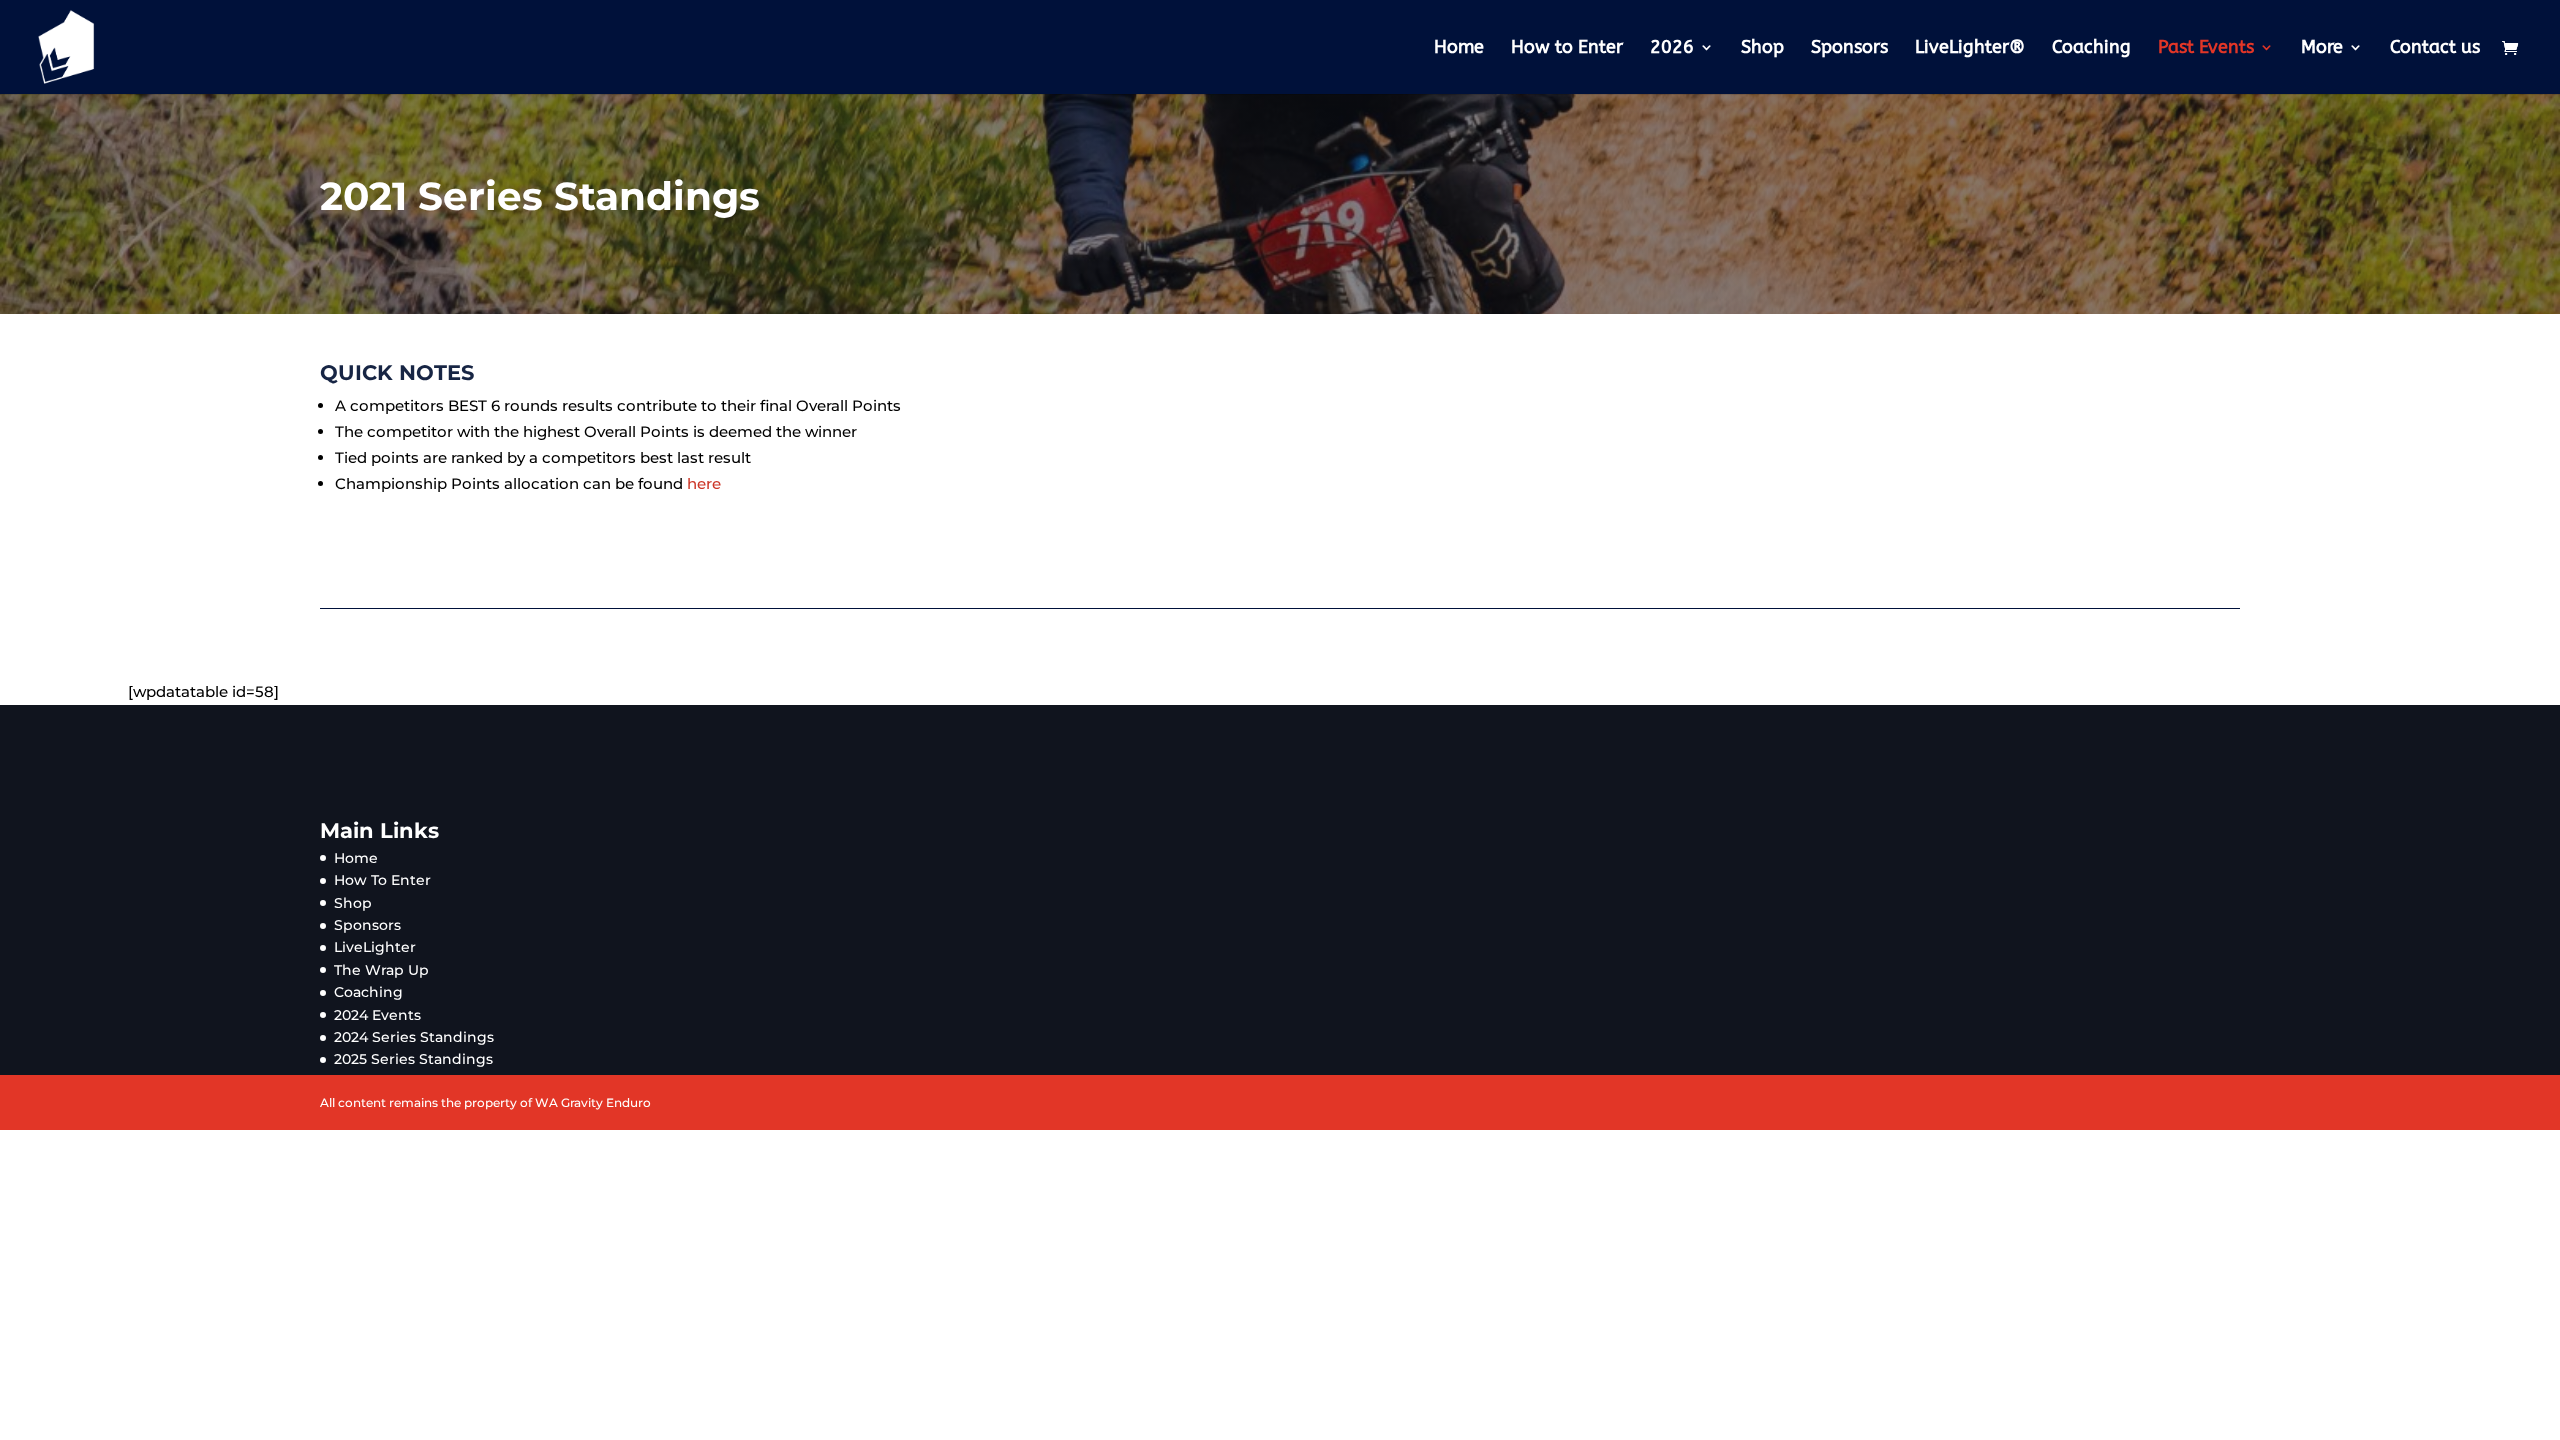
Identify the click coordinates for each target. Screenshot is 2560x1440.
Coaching (2091, 49)
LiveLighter (375, 947)
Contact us (2435, 49)
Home (1459, 49)
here (704, 483)
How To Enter (382, 880)
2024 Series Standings (414, 1037)
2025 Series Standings (413, 1059)
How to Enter (1567, 49)
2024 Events (377, 1015)
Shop (1762, 49)
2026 (1672, 49)
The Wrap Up (381, 970)
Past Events (2206, 49)
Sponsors (1849, 49)
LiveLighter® (1970, 49)
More (2322, 49)
